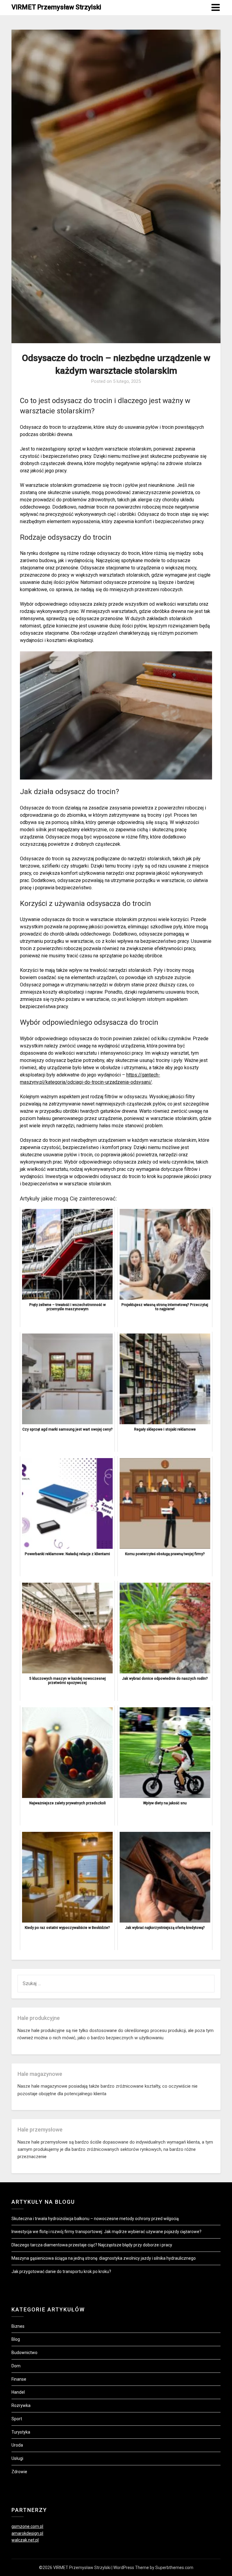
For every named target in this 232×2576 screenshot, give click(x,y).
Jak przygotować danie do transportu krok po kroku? (61, 2272)
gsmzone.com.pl (27, 2526)
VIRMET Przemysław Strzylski (56, 7)
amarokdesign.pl (27, 2533)
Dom (16, 2366)
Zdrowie (19, 2472)
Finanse (19, 2379)
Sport (17, 2419)
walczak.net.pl (25, 2540)
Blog (16, 2339)
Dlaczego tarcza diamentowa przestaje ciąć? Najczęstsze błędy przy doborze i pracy (92, 2245)
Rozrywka (21, 2405)
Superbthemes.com (174, 2568)
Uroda (17, 2445)
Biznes (18, 2326)
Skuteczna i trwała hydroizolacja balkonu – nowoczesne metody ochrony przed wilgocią (95, 2219)
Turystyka (21, 2432)
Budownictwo (24, 2353)
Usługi (17, 2458)
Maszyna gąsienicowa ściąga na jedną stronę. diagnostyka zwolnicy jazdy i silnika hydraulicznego (104, 2258)
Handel (18, 2392)
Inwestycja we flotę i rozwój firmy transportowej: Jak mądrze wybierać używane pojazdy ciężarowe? (106, 2232)
